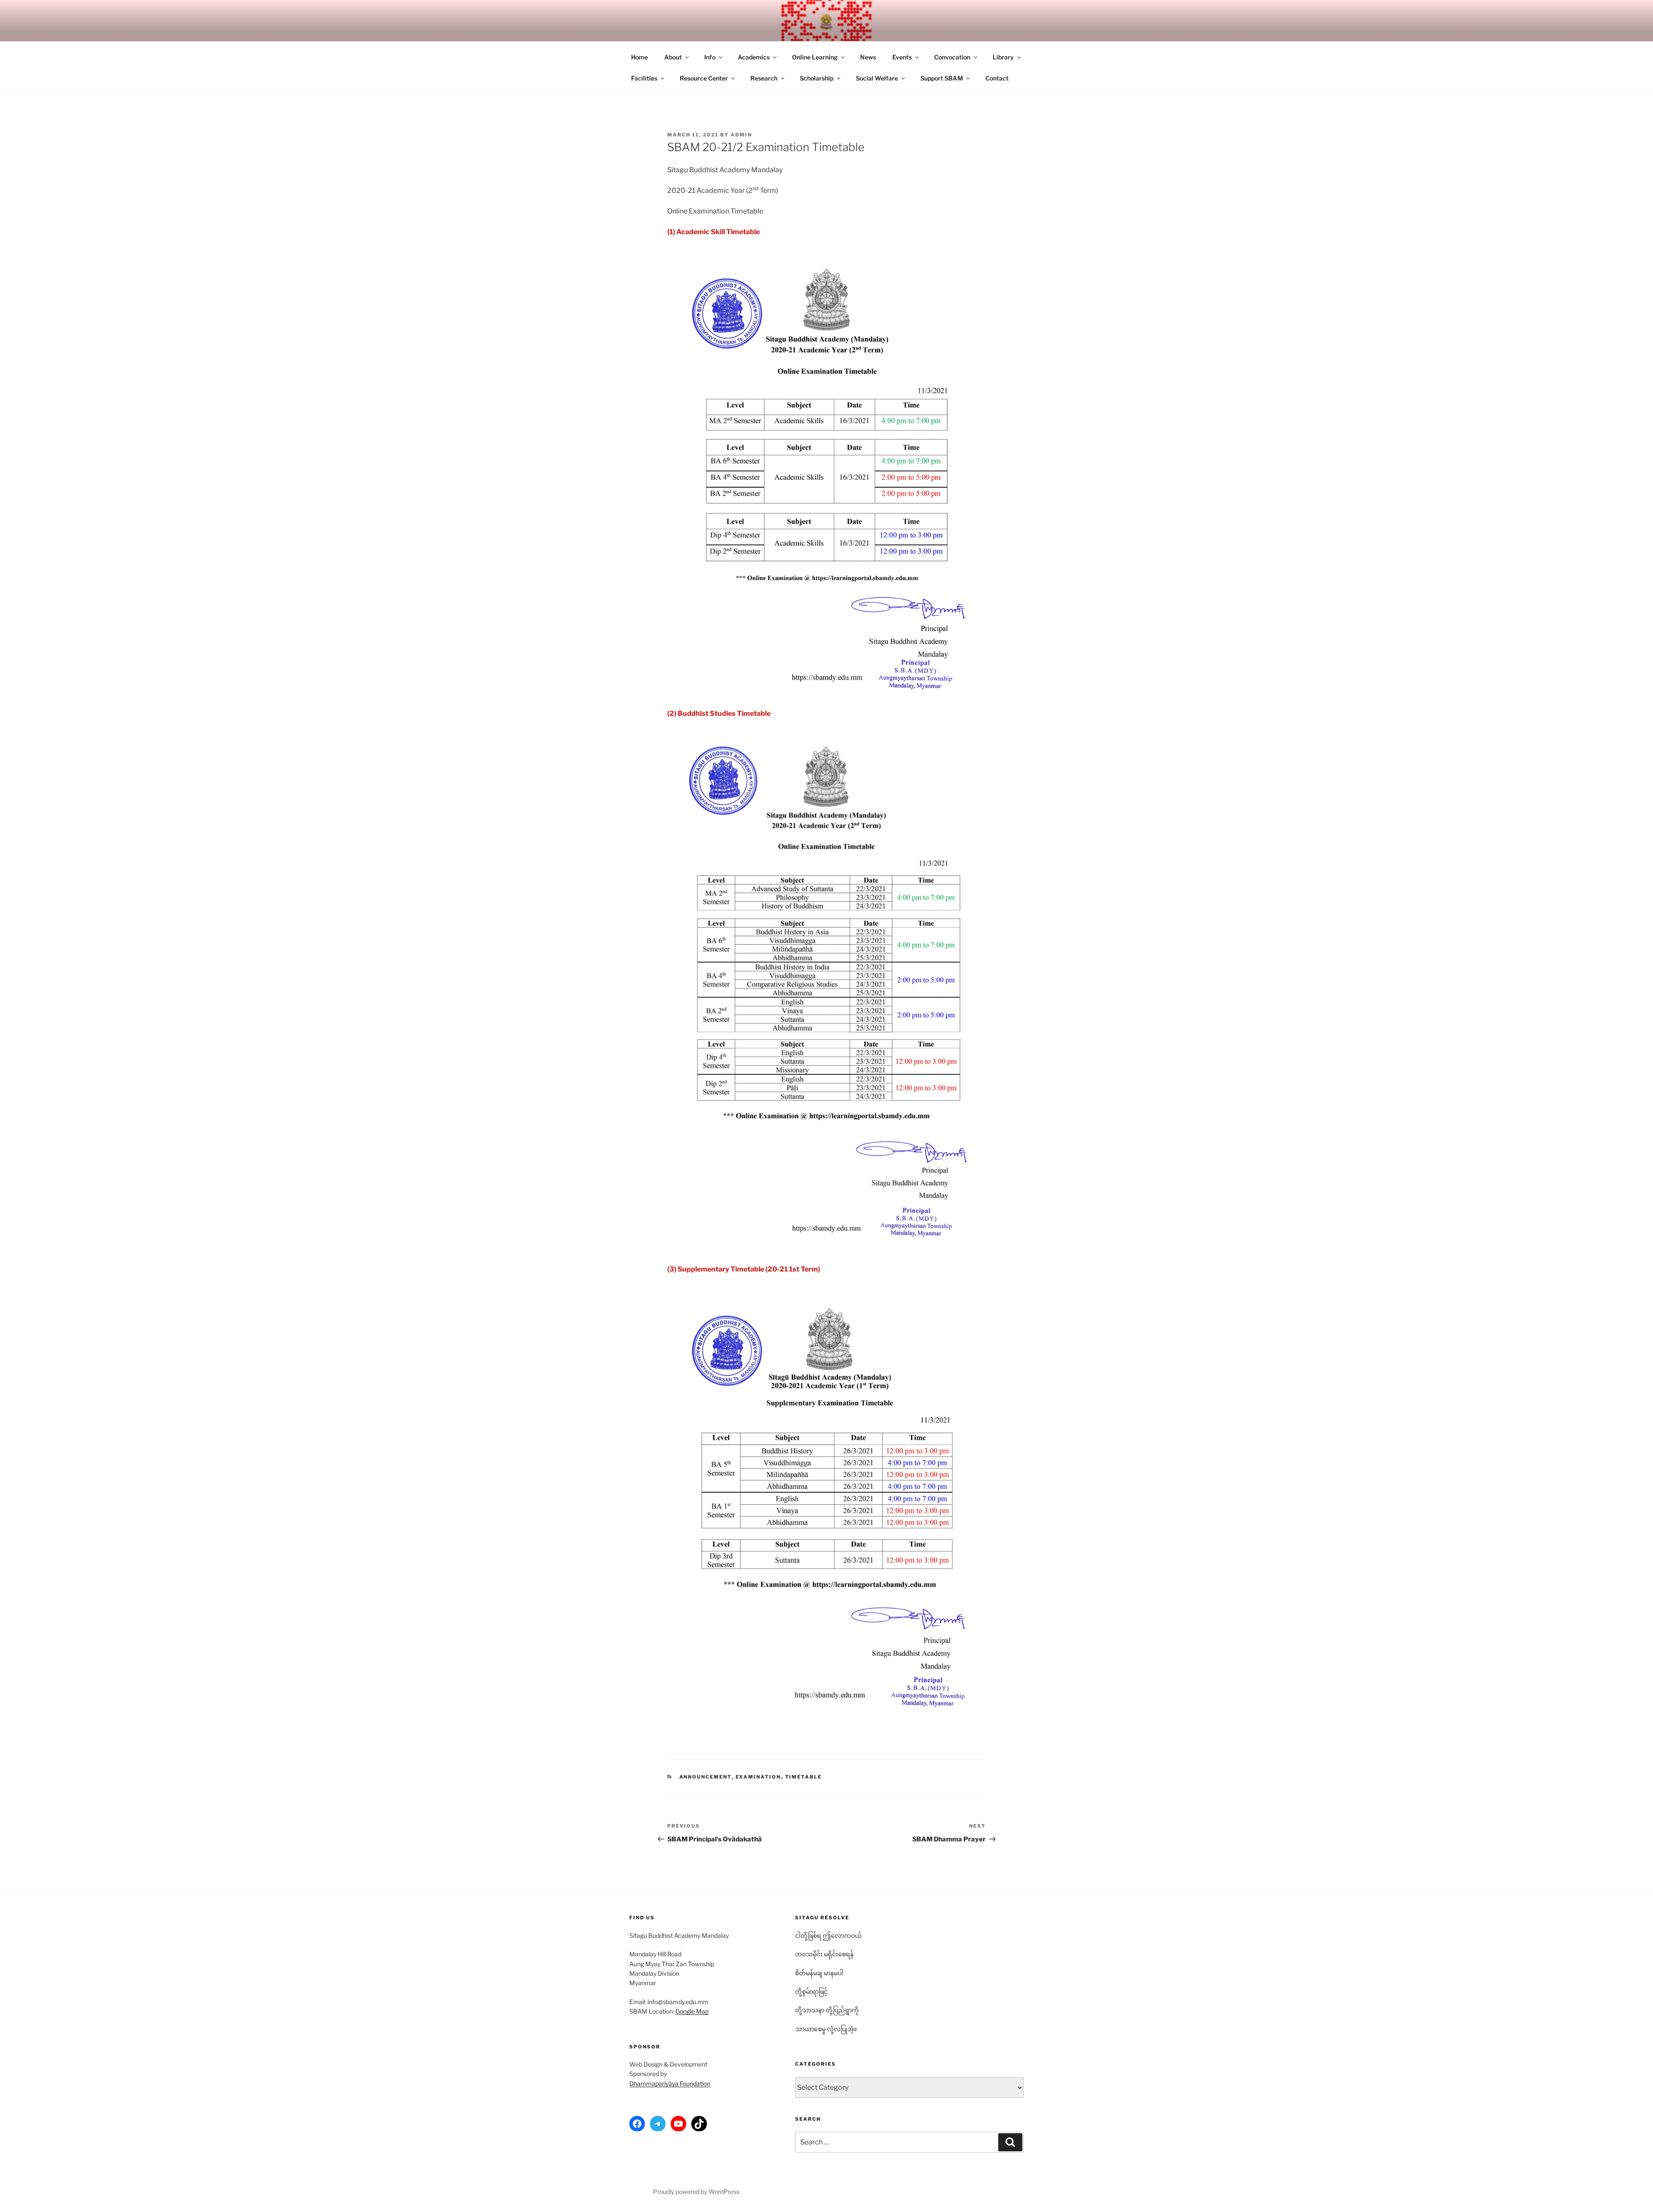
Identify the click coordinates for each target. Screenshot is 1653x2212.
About (673, 57)
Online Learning (815, 57)
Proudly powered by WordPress (696, 2192)
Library (1003, 57)
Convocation (952, 57)
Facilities (644, 78)
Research (764, 78)
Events (902, 57)
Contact (997, 78)
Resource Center (704, 78)
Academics (754, 57)
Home (639, 57)
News (868, 57)
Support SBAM (942, 78)
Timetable (804, 1777)
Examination (758, 1777)
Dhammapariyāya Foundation (670, 2084)
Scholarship (817, 78)
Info (710, 57)
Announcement (706, 1777)
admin (741, 135)
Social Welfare (877, 78)
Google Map (692, 2011)
